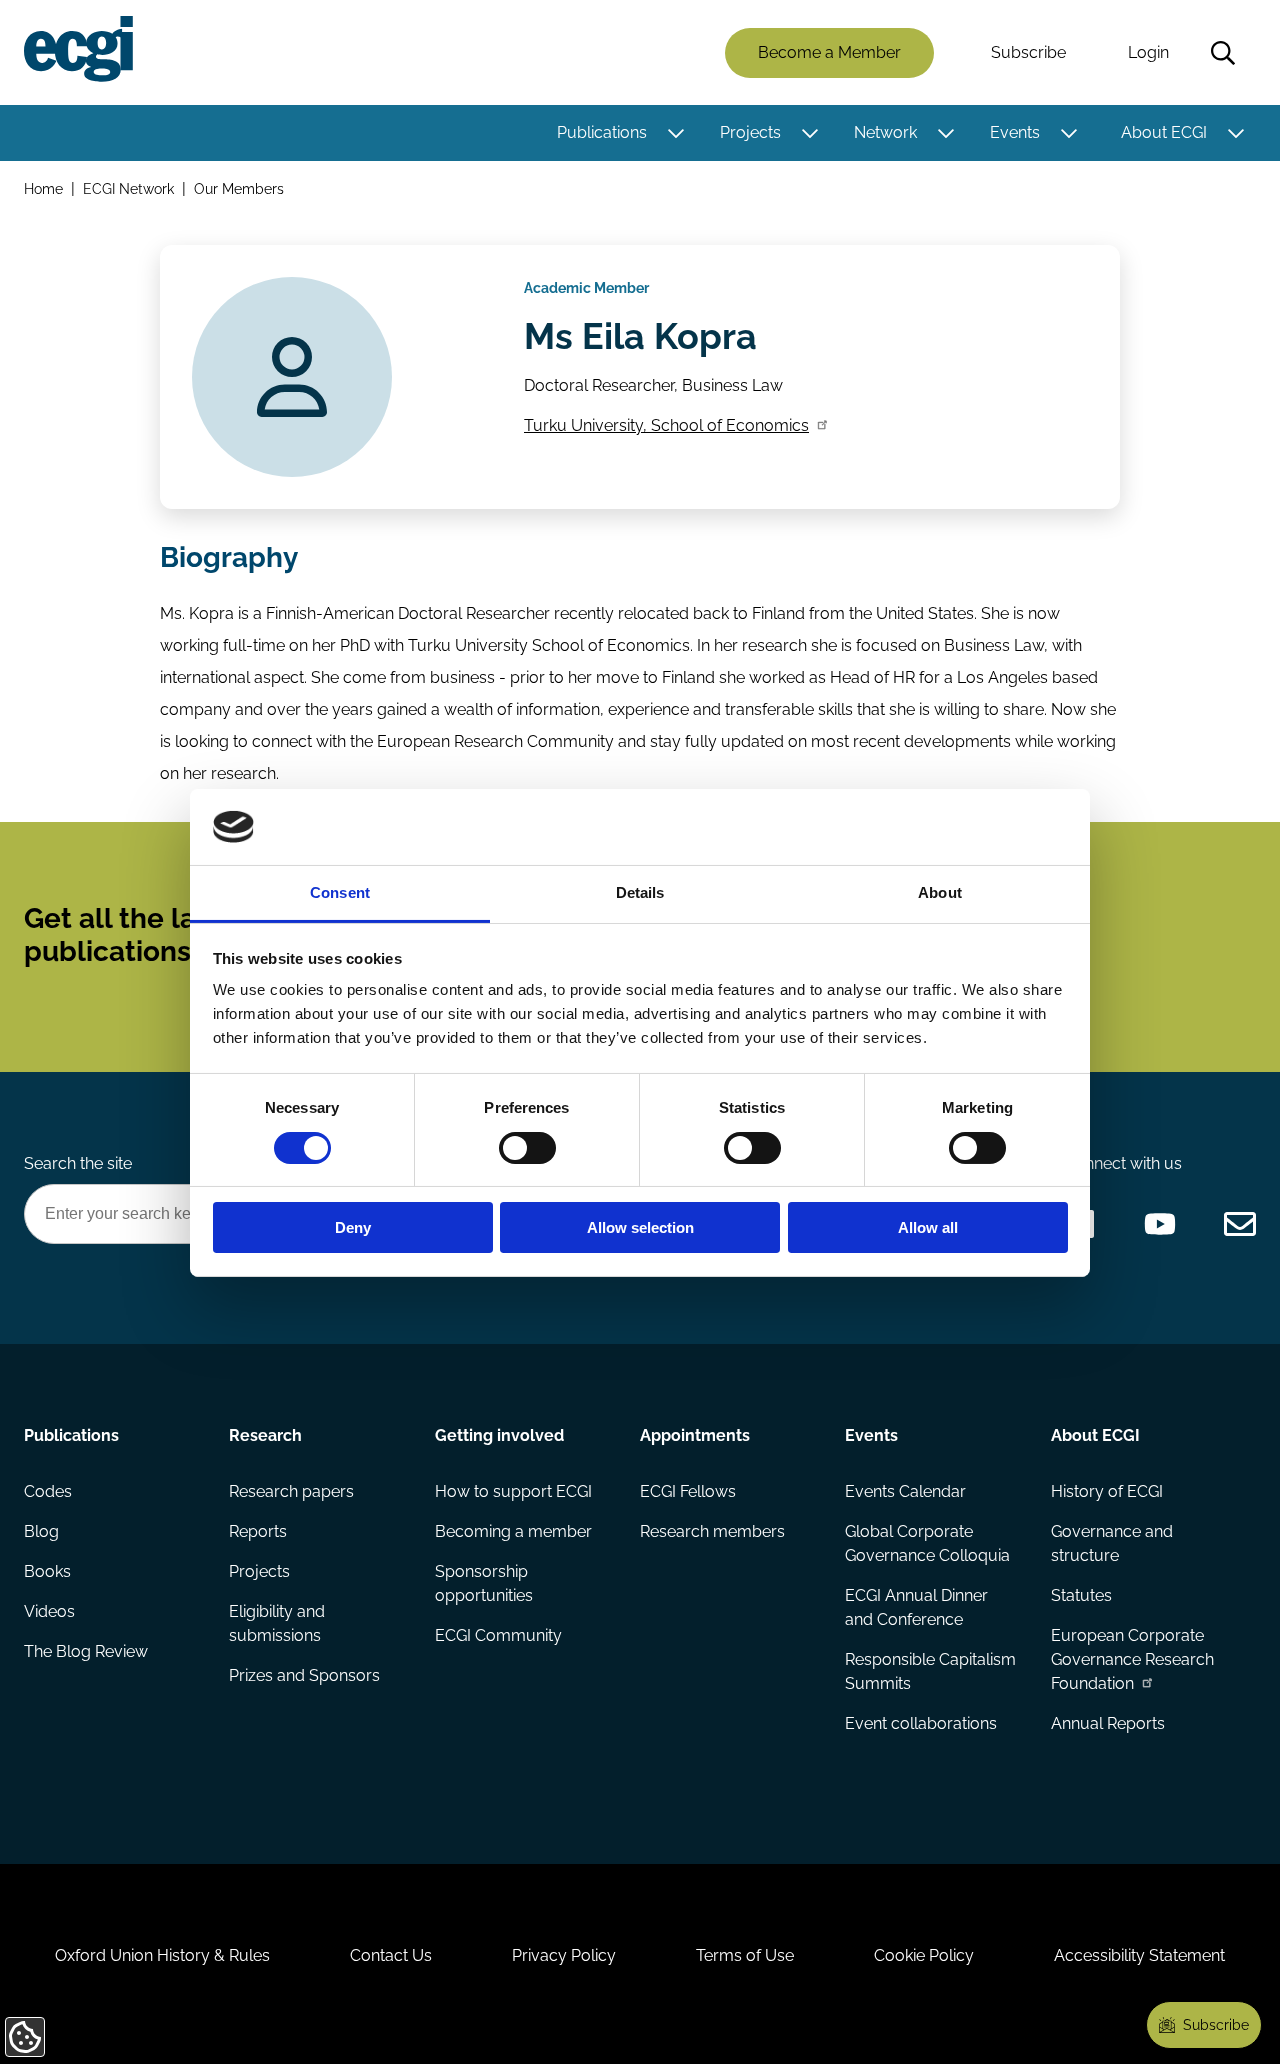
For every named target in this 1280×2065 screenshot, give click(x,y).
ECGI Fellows (688, 1491)
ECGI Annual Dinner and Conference (916, 1607)
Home (43, 188)
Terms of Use (745, 1955)
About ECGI (1164, 132)
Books (47, 1571)
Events (1015, 132)
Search (1223, 53)
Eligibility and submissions (277, 1623)
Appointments (695, 1435)
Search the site (78, 1163)
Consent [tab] (340, 892)
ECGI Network (128, 188)
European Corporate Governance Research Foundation (1132, 1659)
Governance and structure (1112, 1543)
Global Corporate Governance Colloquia (927, 1543)
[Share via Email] (1240, 1224)
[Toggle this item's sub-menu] (675, 133)
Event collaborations (921, 1723)
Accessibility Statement (1139, 1955)
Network (885, 132)
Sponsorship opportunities (484, 1583)
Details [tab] (640, 892)
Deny (353, 1227)
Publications (602, 132)
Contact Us (391, 1955)
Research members (712, 1531)
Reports (258, 1531)
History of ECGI (1107, 1491)
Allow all (928, 1227)
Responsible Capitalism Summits (930, 1671)
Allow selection (640, 1227)
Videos (49, 1611)
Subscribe (1028, 52)
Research (265, 1435)
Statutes (1081, 1595)
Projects (750, 132)
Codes (48, 1491)
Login (1148, 52)
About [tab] (940, 892)
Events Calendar (905, 1491)
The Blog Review (86, 1651)
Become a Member (829, 52)
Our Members (239, 188)
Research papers (291, 1491)
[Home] (78, 49)
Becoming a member (513, 1531)
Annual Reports (1108, 1723)
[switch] (527, 1148)
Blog (41, 1531)
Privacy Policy (564, 1955)
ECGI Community (498, 1635)
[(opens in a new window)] (1160, 1224)
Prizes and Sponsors (304, 1675)
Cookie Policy (924, 1955)
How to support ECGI (513, 1491)
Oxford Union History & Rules (162, 1955)
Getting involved (499, 1435)
